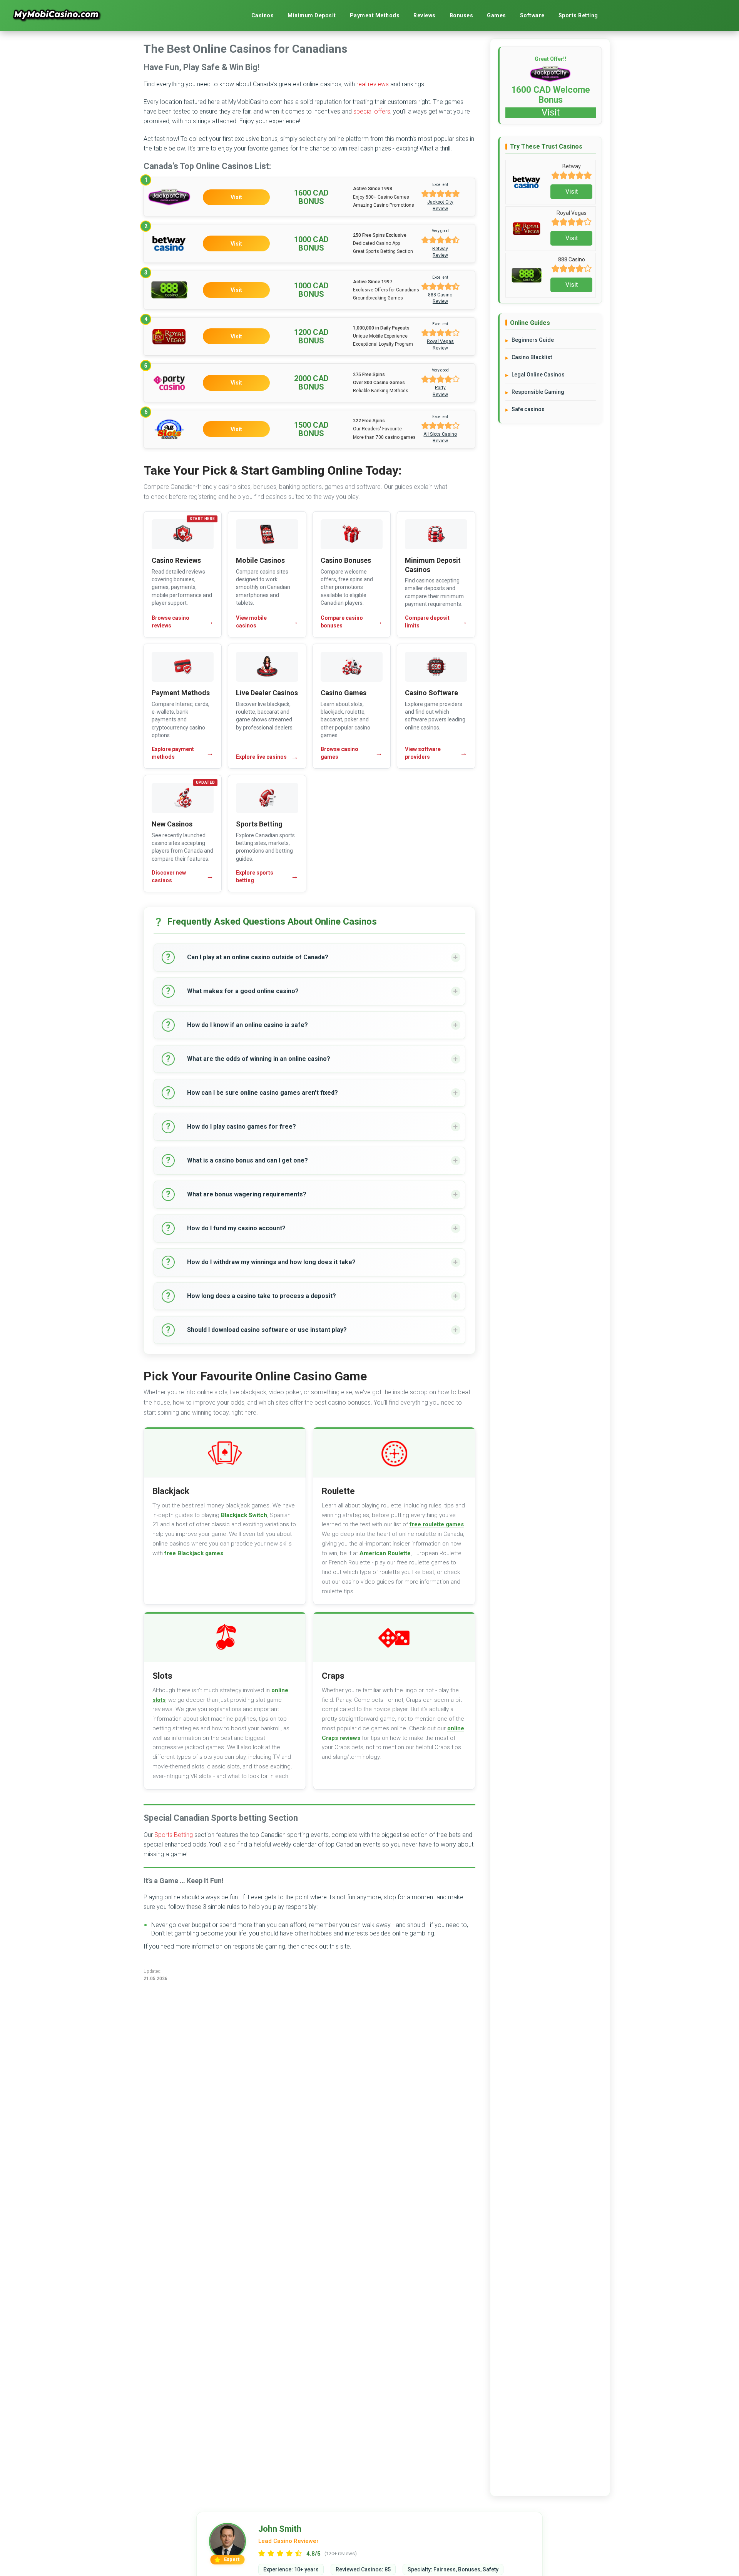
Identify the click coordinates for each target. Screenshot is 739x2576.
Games (497, 15)
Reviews (425, 15)
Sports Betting (578, 15)
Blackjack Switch (244, 1515)
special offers (372, 111)
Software (532, 15)
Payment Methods (375, 15)
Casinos (263, 15)
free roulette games (437, 1524)
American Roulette (385, 1553)
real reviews (373, 84)
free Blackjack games (194, 1553)
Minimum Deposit (312, 15)
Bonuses (461, 15)
